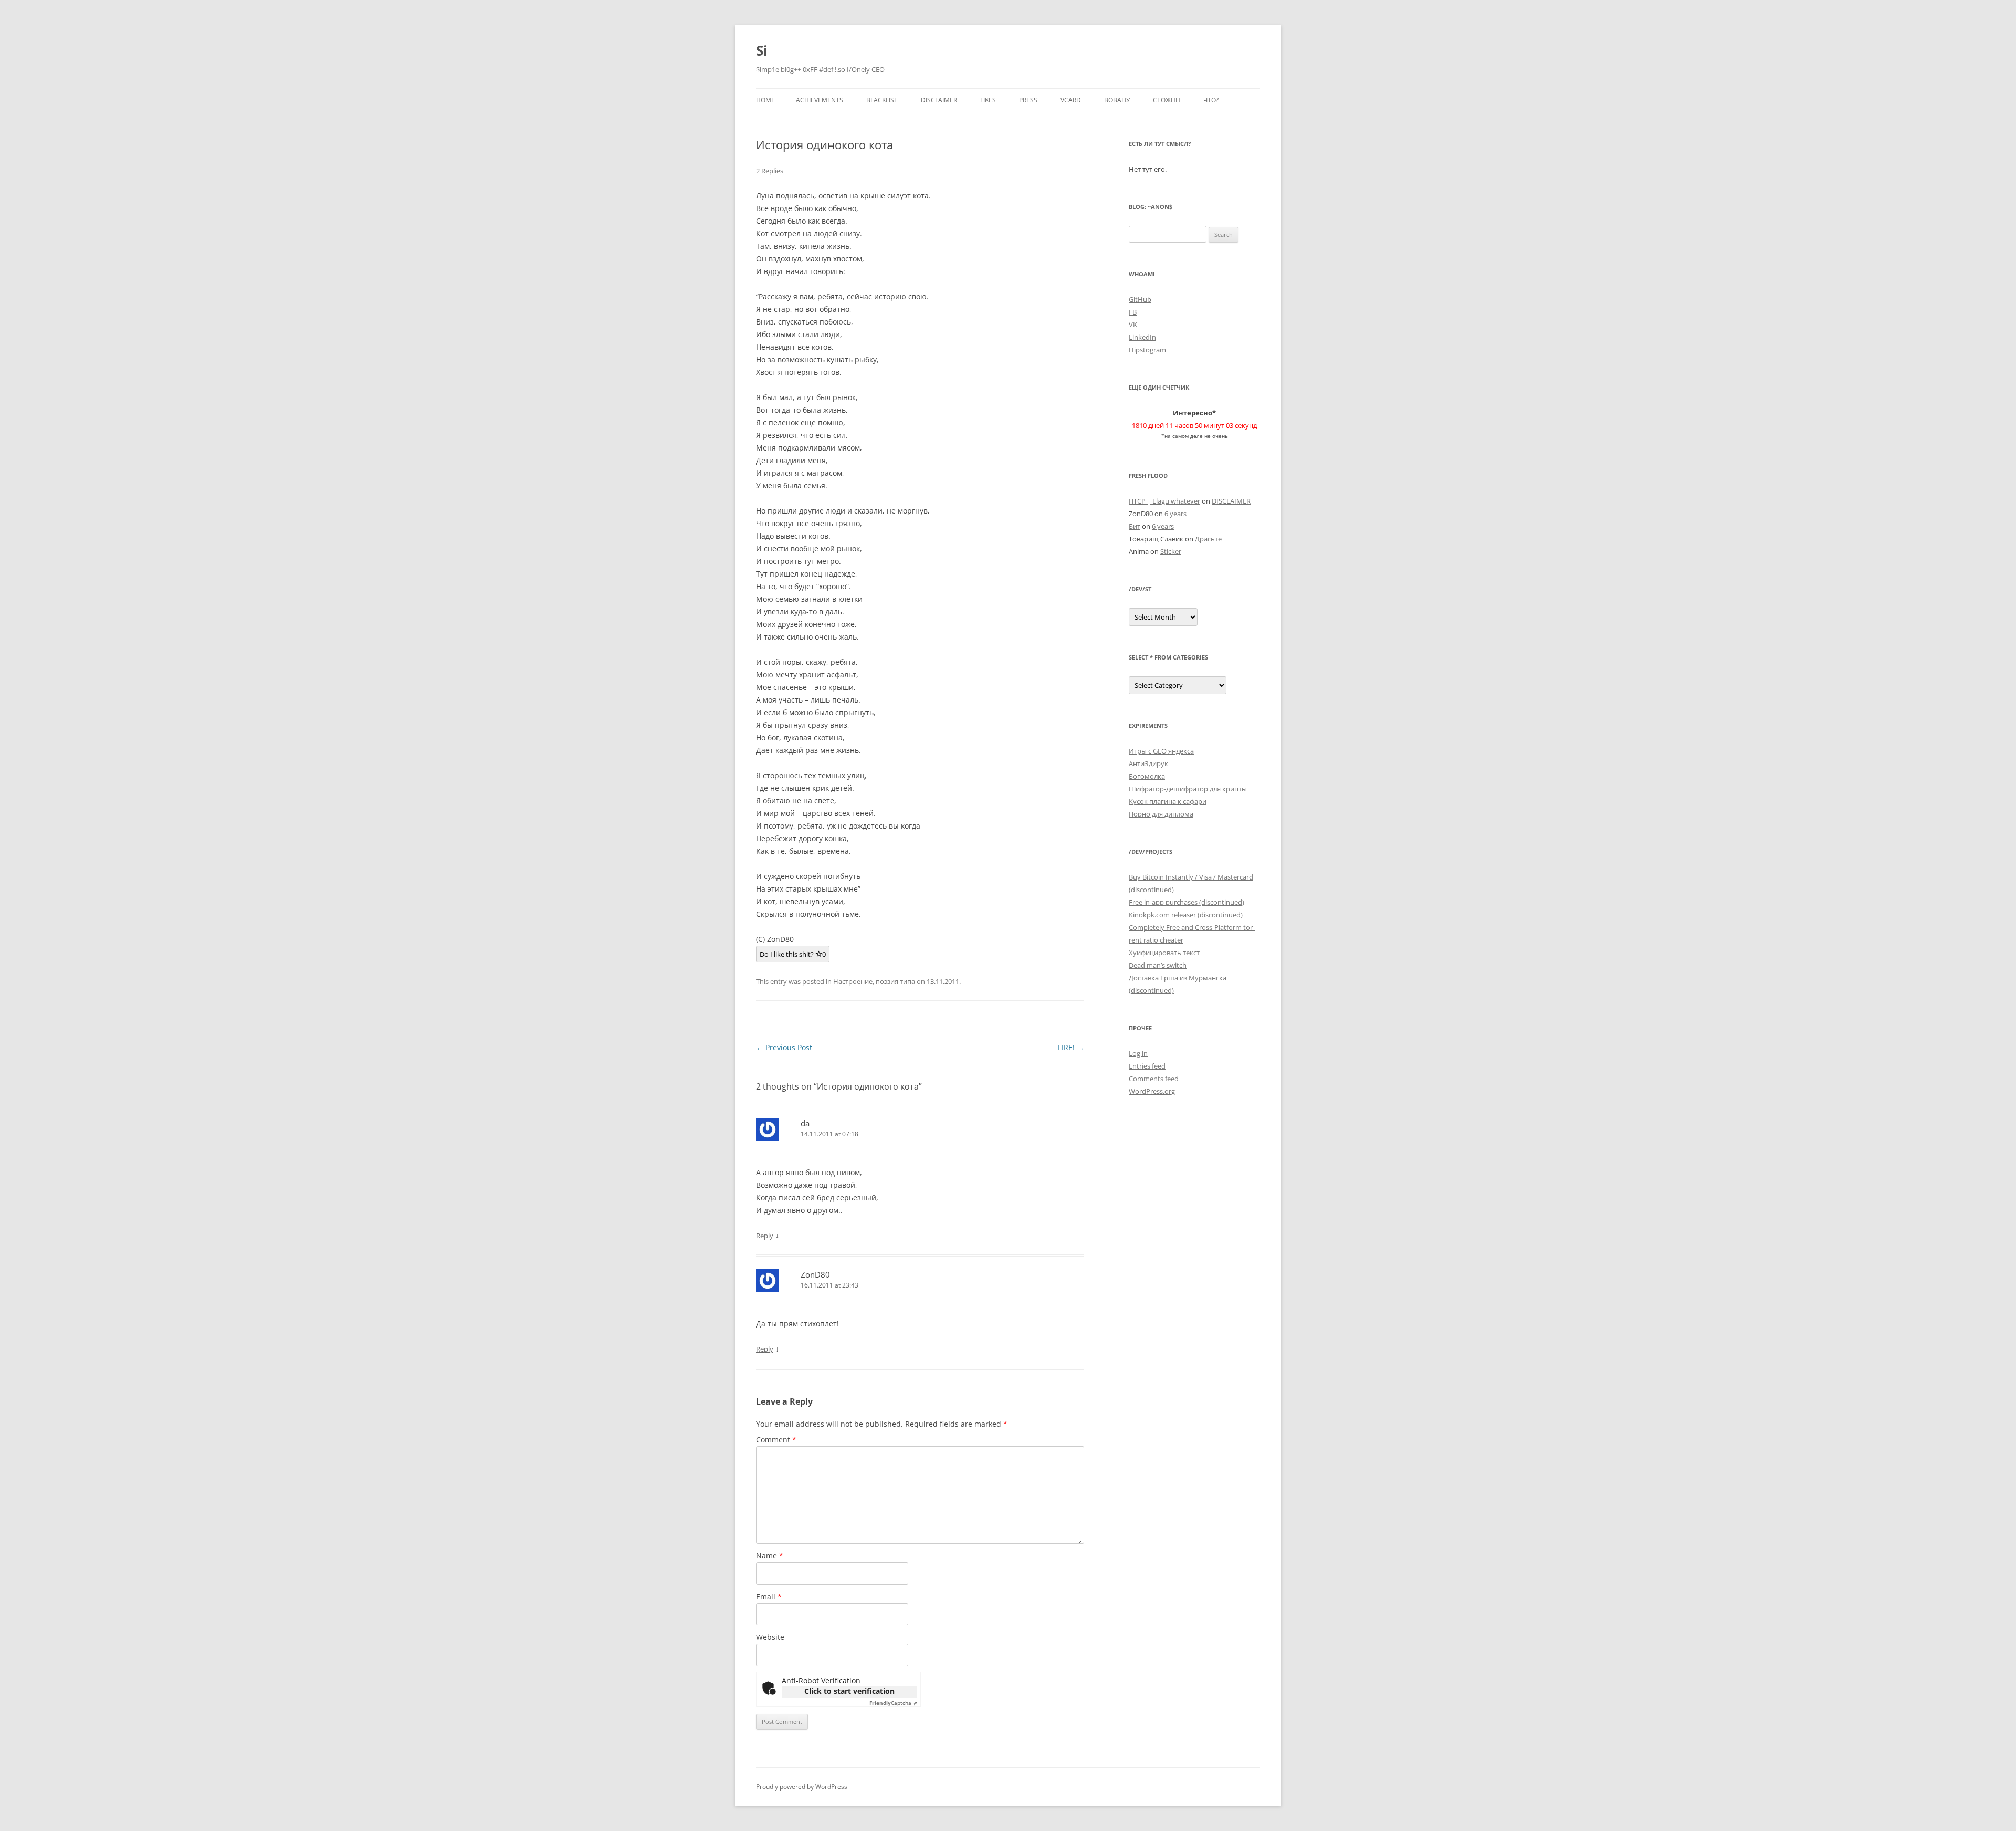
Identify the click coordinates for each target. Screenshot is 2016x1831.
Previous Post (784, 1047)
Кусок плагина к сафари (1168, 801)
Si (762, 50)
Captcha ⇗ (893, 1703)
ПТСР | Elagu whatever (1164, 501)
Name (770, 1556)
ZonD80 (815, 1274)
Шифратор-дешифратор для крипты (1188, 789)
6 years (1175, 514)
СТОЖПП (1167, 100)
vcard (1071, 100)
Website (770, 1637)
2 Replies (770, 171)
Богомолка (1147, 776)
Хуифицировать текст (1164, 953)
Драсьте (1208, 539)
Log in (1138, 1053)
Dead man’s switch (1158, 965)
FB (1133, 312)
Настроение (853, 981)
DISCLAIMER (939, 100)
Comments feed (1154, 1079)
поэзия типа (895, 981)
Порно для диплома (1161, 814)
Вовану (1117, 100)
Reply (765, 1236)
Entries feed (1147, 1066)
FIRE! (1071, 1047)
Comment (776, 1440)
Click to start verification (849, 1691)
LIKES (988, 100)
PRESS (1028, 100)
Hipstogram (1147, 350)
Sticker (1171, 551)
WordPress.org (1152, 1091)
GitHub (1140, 299)
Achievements (820, 100)
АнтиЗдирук (1148, 763)
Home (765, 100)
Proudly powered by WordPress (802, 1787)
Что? (1211, 100)
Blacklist (882, 100)
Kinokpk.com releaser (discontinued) (1186, 915)
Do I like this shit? (793, 954)
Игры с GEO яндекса (1161, 751)
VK (1133, 325)
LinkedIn (1142, 337)
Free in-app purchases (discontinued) (1186, 902)
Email (769, 1597)
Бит (1135, 526)
